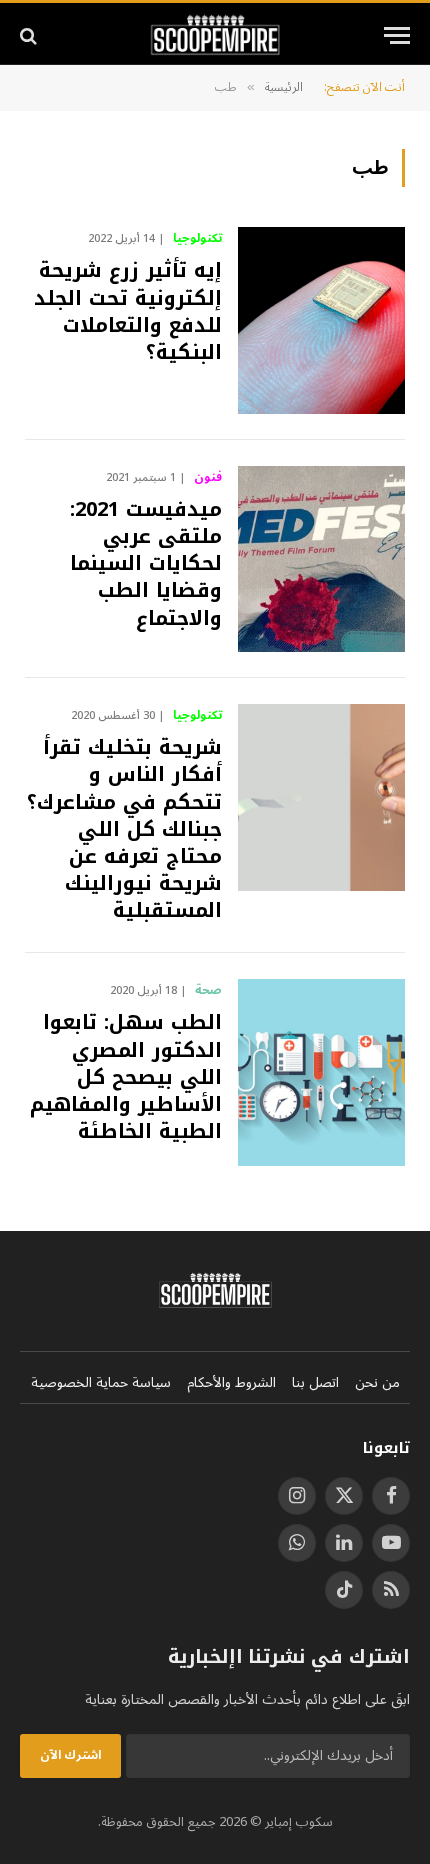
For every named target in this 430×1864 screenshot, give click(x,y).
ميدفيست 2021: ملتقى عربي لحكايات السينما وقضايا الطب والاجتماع (146, 563)
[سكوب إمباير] (215, 35)
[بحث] (30, 35)
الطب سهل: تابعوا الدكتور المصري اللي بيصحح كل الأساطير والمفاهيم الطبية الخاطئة (126, 1076)
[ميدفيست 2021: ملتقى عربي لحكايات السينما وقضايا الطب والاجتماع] (321, 559)
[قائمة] (397, 35)
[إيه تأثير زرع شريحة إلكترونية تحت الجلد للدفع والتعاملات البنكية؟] (321, 320)
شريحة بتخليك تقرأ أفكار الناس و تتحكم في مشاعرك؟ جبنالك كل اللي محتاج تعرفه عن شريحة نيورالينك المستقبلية (124, 828)
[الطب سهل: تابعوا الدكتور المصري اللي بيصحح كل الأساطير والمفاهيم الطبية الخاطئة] (321, 1072)
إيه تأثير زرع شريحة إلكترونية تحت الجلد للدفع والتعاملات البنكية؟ (128, 311)
